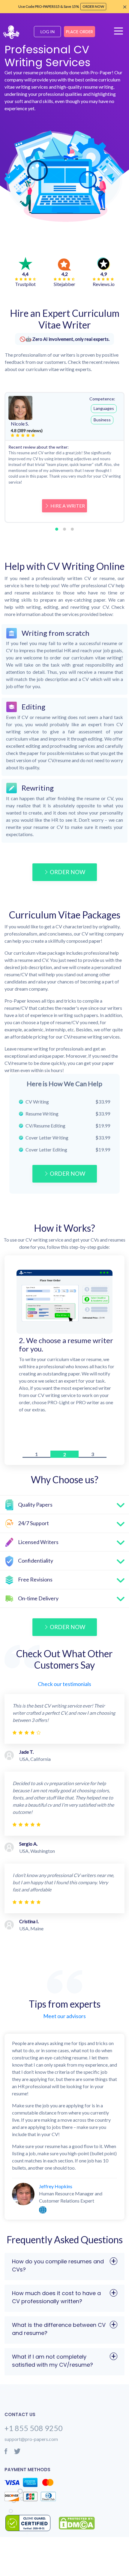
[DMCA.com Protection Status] (77, 2523)
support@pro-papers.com (31, 2439)
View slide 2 (64, 529)
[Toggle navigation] (120, 34)
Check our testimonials (64, 1684)
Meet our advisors (64, 2016)
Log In (48, 32)
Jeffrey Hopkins (56, 2186)
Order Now (67, 872)
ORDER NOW (67, 1173)
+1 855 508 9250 (34, 2428)
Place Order (79, 32)
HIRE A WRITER (68, 506)
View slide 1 (57, 529)
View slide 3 (72, 529)
